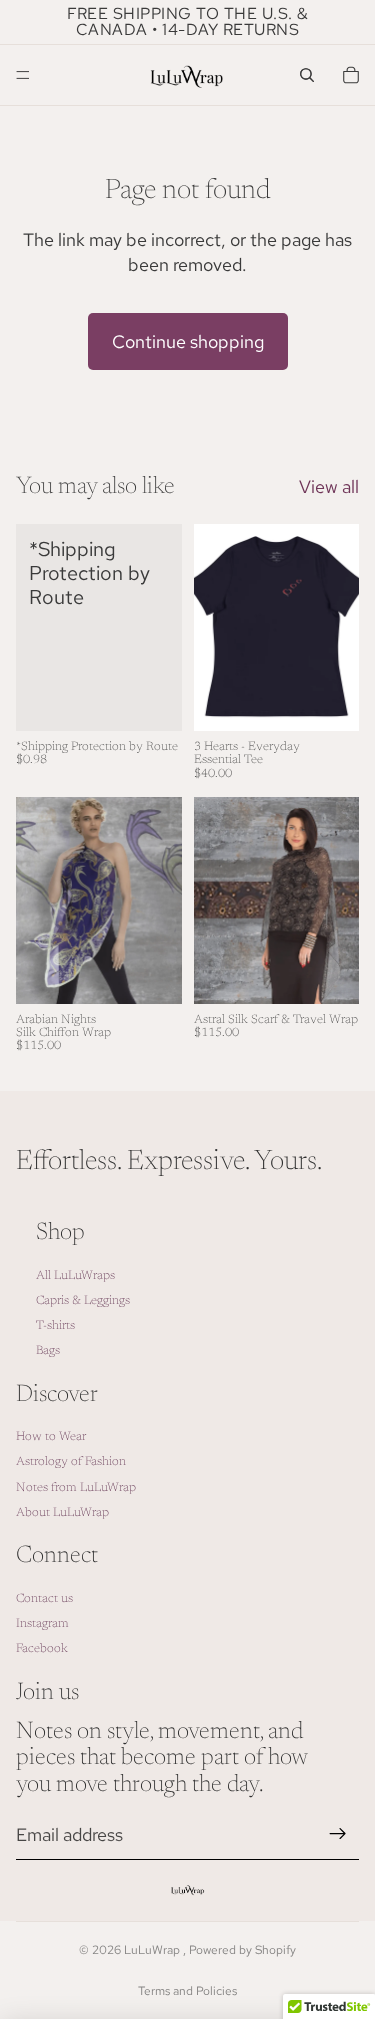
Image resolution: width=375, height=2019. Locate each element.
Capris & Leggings (83, 1301)
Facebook (42, 1649)
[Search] (307, 75)
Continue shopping (188, 341)
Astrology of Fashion (71, 1462)
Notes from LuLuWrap (76, 1488)
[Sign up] (338, 1834)
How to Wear (51, 1437)
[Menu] (23, 75)
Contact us (44, 1599)
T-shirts (55, 1326)
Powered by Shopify (242, 1950)
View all (329, 486)
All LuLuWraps (75, 1276)
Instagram (42, 1624)
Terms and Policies (187, 1991)
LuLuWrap (153, 1950)
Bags (48, 1351)
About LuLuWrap (62, 1513)
